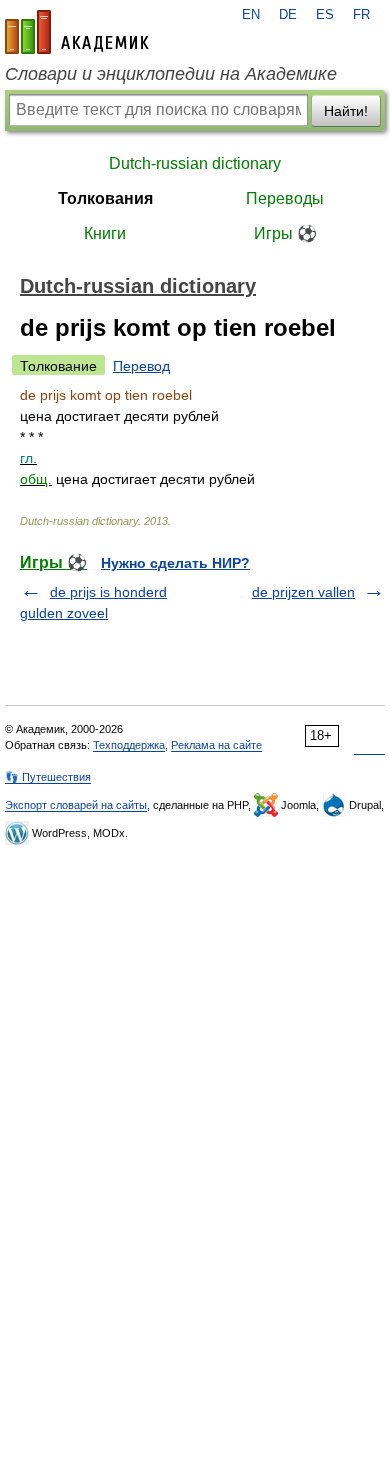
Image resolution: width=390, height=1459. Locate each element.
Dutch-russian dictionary (195, 163)
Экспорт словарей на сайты (76, 805)
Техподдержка (129, 745)
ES (325, 15)
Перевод (141, 366)
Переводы (285, 198)
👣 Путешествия (48, 777)
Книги (105, 233)
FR (361, 15)
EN (251, 15)
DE (288, 15)
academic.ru (77, 32)
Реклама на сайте (216, 745)
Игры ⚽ (285, 233)
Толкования (105, 198)
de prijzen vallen (303, 592)
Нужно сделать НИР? (175, 563)
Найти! (346, 111)
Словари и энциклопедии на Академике (171, 74)
